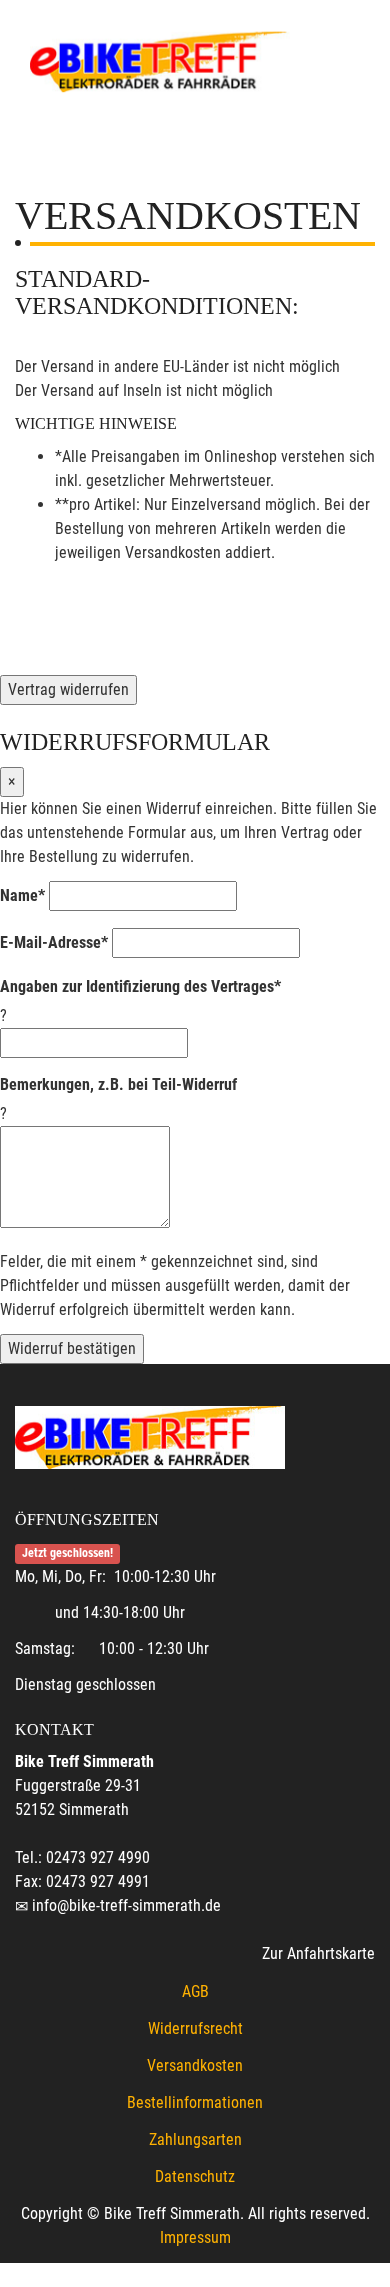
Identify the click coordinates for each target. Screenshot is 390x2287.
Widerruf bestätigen (72, 1348)
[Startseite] (160, 60)
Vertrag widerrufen (68, 689)
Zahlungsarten (195, 2139)
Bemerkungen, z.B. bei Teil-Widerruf (118, 1084)
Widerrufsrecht (195, 2028)
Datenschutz (195, 2176)
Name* (22, 895)
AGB (195, 1991)
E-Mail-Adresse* (54, 942)
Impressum (195, 2237)
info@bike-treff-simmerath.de (126, 1905)
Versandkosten (195, 2065)
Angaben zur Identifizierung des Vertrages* (140, 986)
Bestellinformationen (195, 2102)
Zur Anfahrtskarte (318, 1953)
